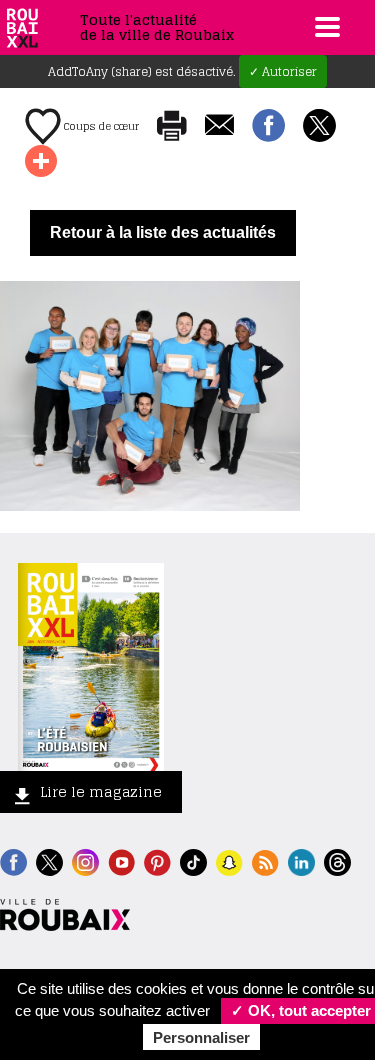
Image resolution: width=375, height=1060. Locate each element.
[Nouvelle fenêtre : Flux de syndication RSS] (265, 860)
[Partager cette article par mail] (219, 126)
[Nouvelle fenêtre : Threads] (337, 860)
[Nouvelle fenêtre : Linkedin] (301, 860)
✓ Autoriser (283, 71)
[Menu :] (325, 27)
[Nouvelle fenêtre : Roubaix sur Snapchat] (229, 860)
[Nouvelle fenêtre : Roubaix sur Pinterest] (157, 860)
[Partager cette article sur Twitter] (319, 127)
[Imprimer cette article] (172, 127)
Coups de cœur (100, 126)
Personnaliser (201, 1037)
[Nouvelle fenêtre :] (121, 860)
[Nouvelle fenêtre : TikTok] (193, 860)
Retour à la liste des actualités (163, 232)
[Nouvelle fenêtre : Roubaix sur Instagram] (85, 860)
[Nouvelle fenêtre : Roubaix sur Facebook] (13, 860)
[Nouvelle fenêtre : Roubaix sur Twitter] (49, 860)
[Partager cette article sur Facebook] (268, 127)
